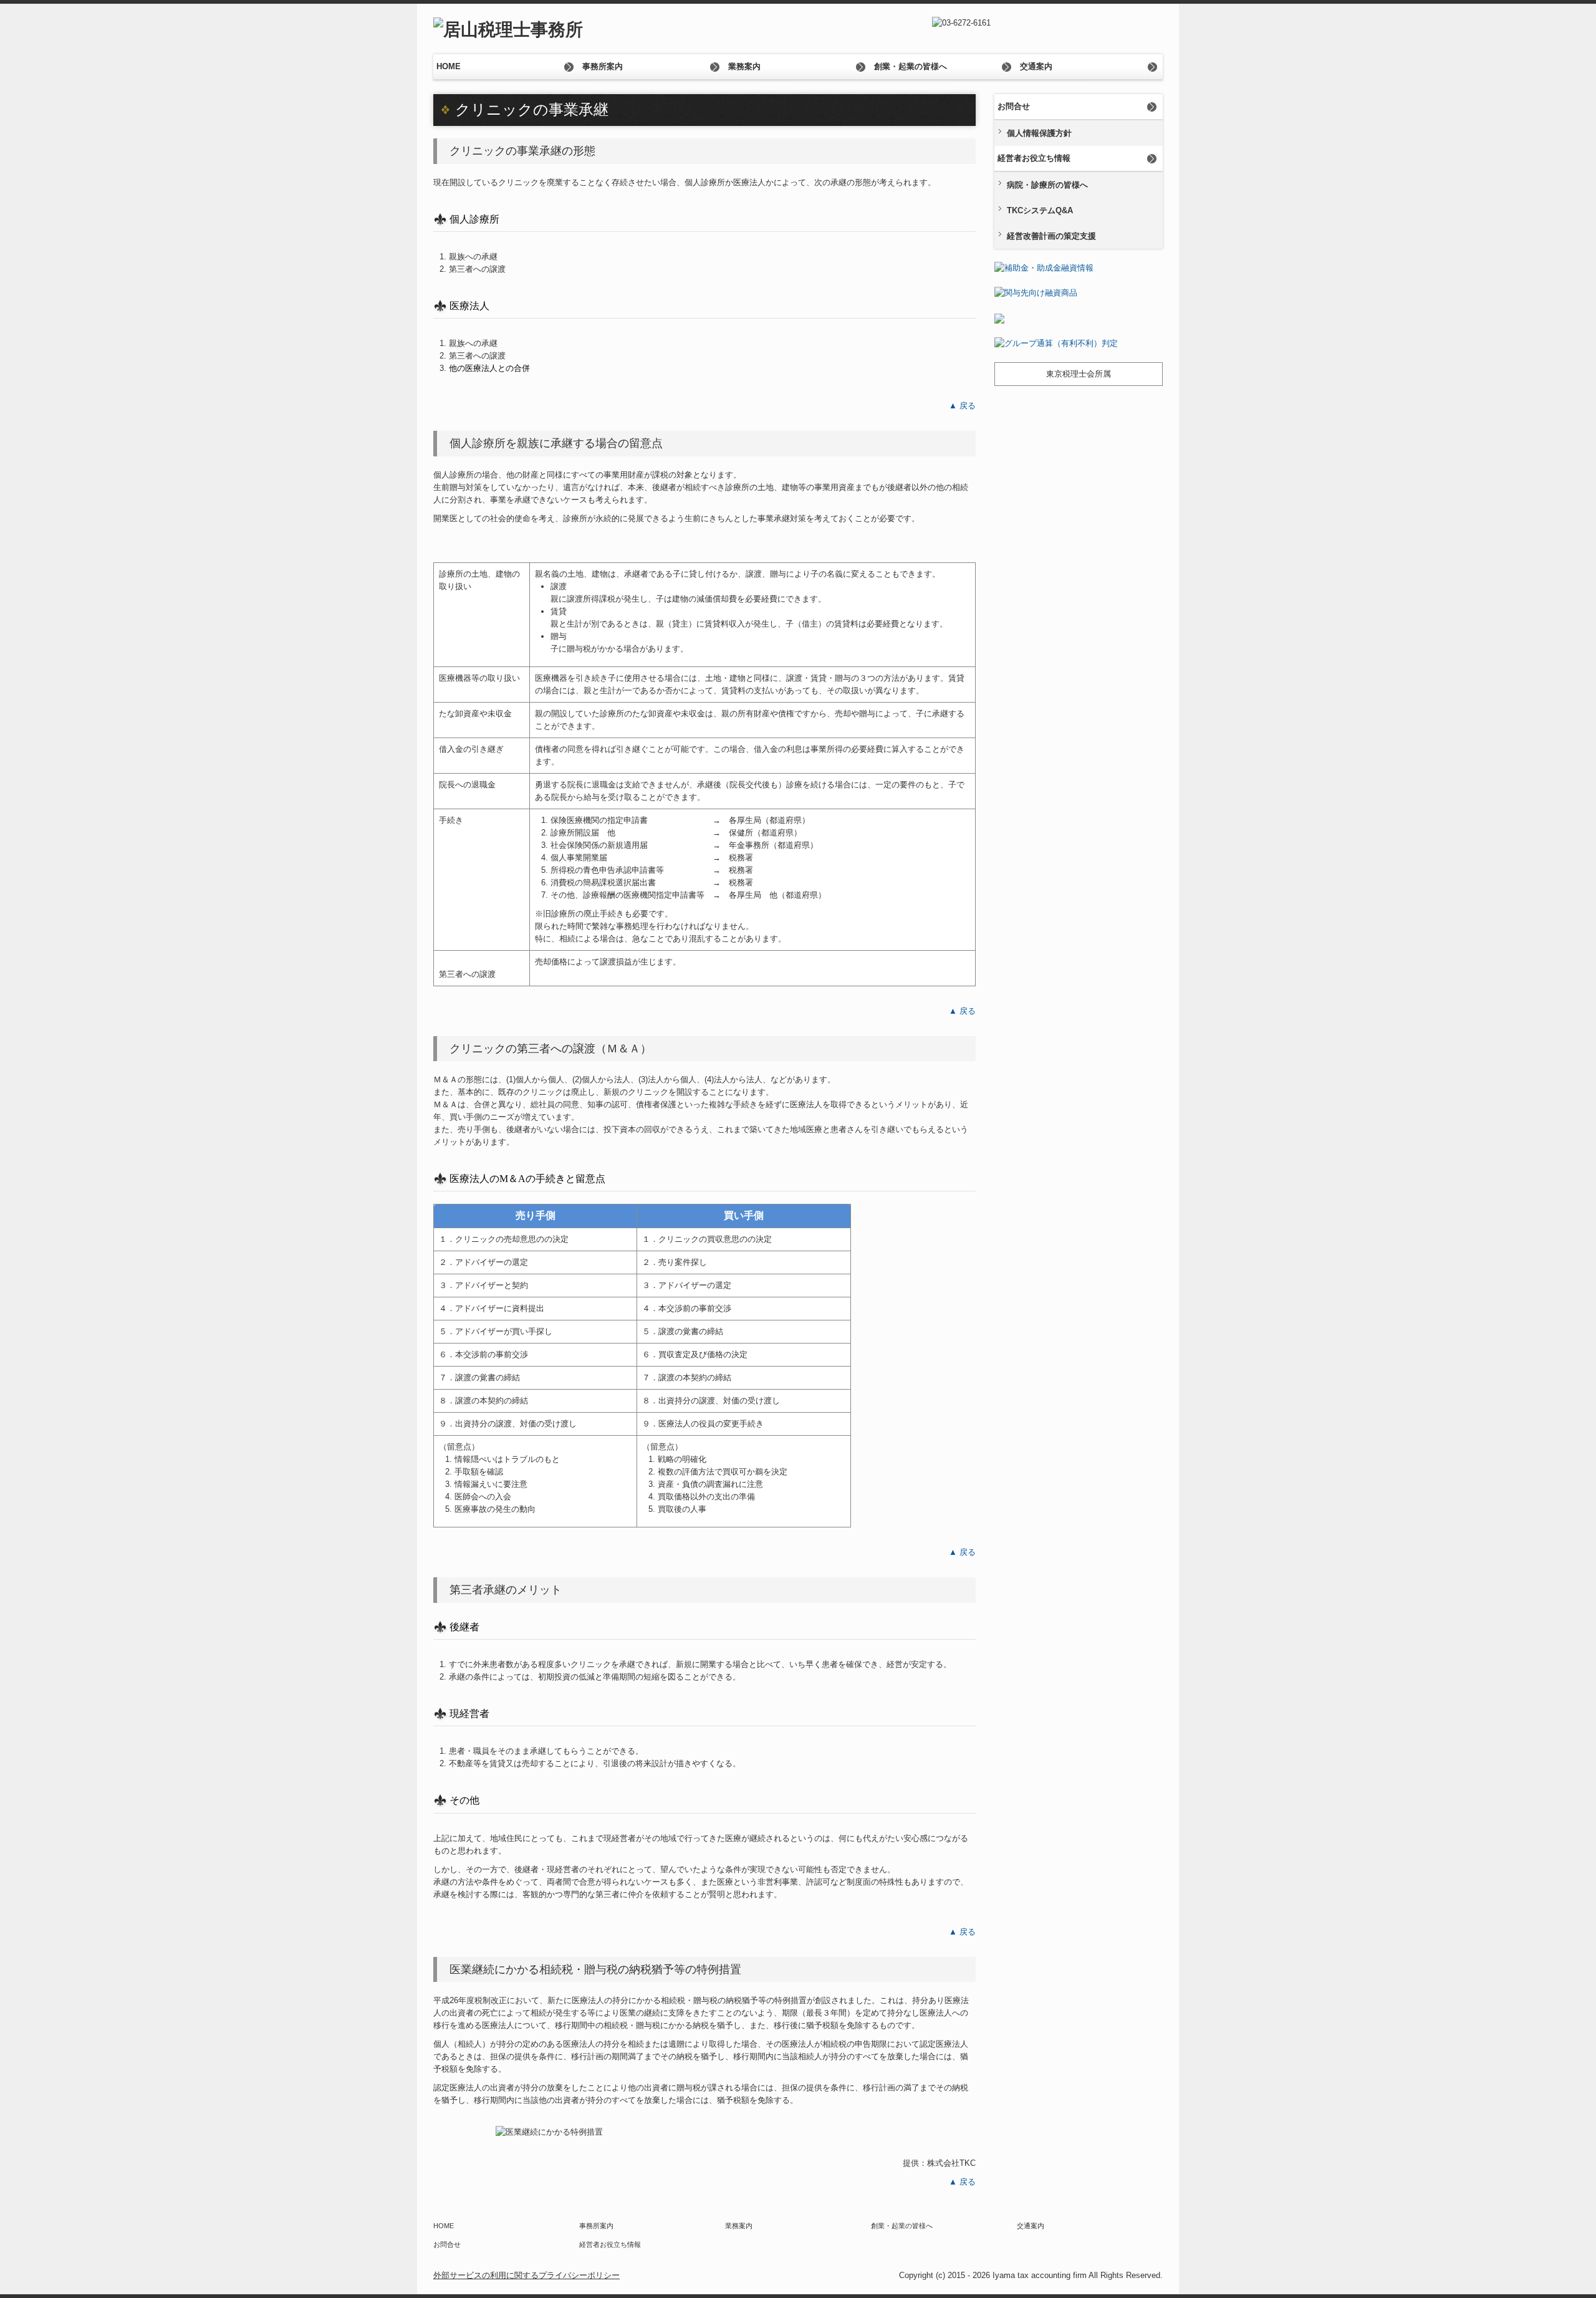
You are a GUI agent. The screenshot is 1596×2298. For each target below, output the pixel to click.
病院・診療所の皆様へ (1047, 185)
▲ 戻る (962, 406)
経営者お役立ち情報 (1034, 158)
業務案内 (744, 66)
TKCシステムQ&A (1040, 210)
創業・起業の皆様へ (911, 66)
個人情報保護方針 (1039, 133)
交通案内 (1036, 66)
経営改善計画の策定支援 (1051, 236)
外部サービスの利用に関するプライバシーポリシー (526, 2275)
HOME (449, 66)
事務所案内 (603, 66)
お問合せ (1014, 106)
